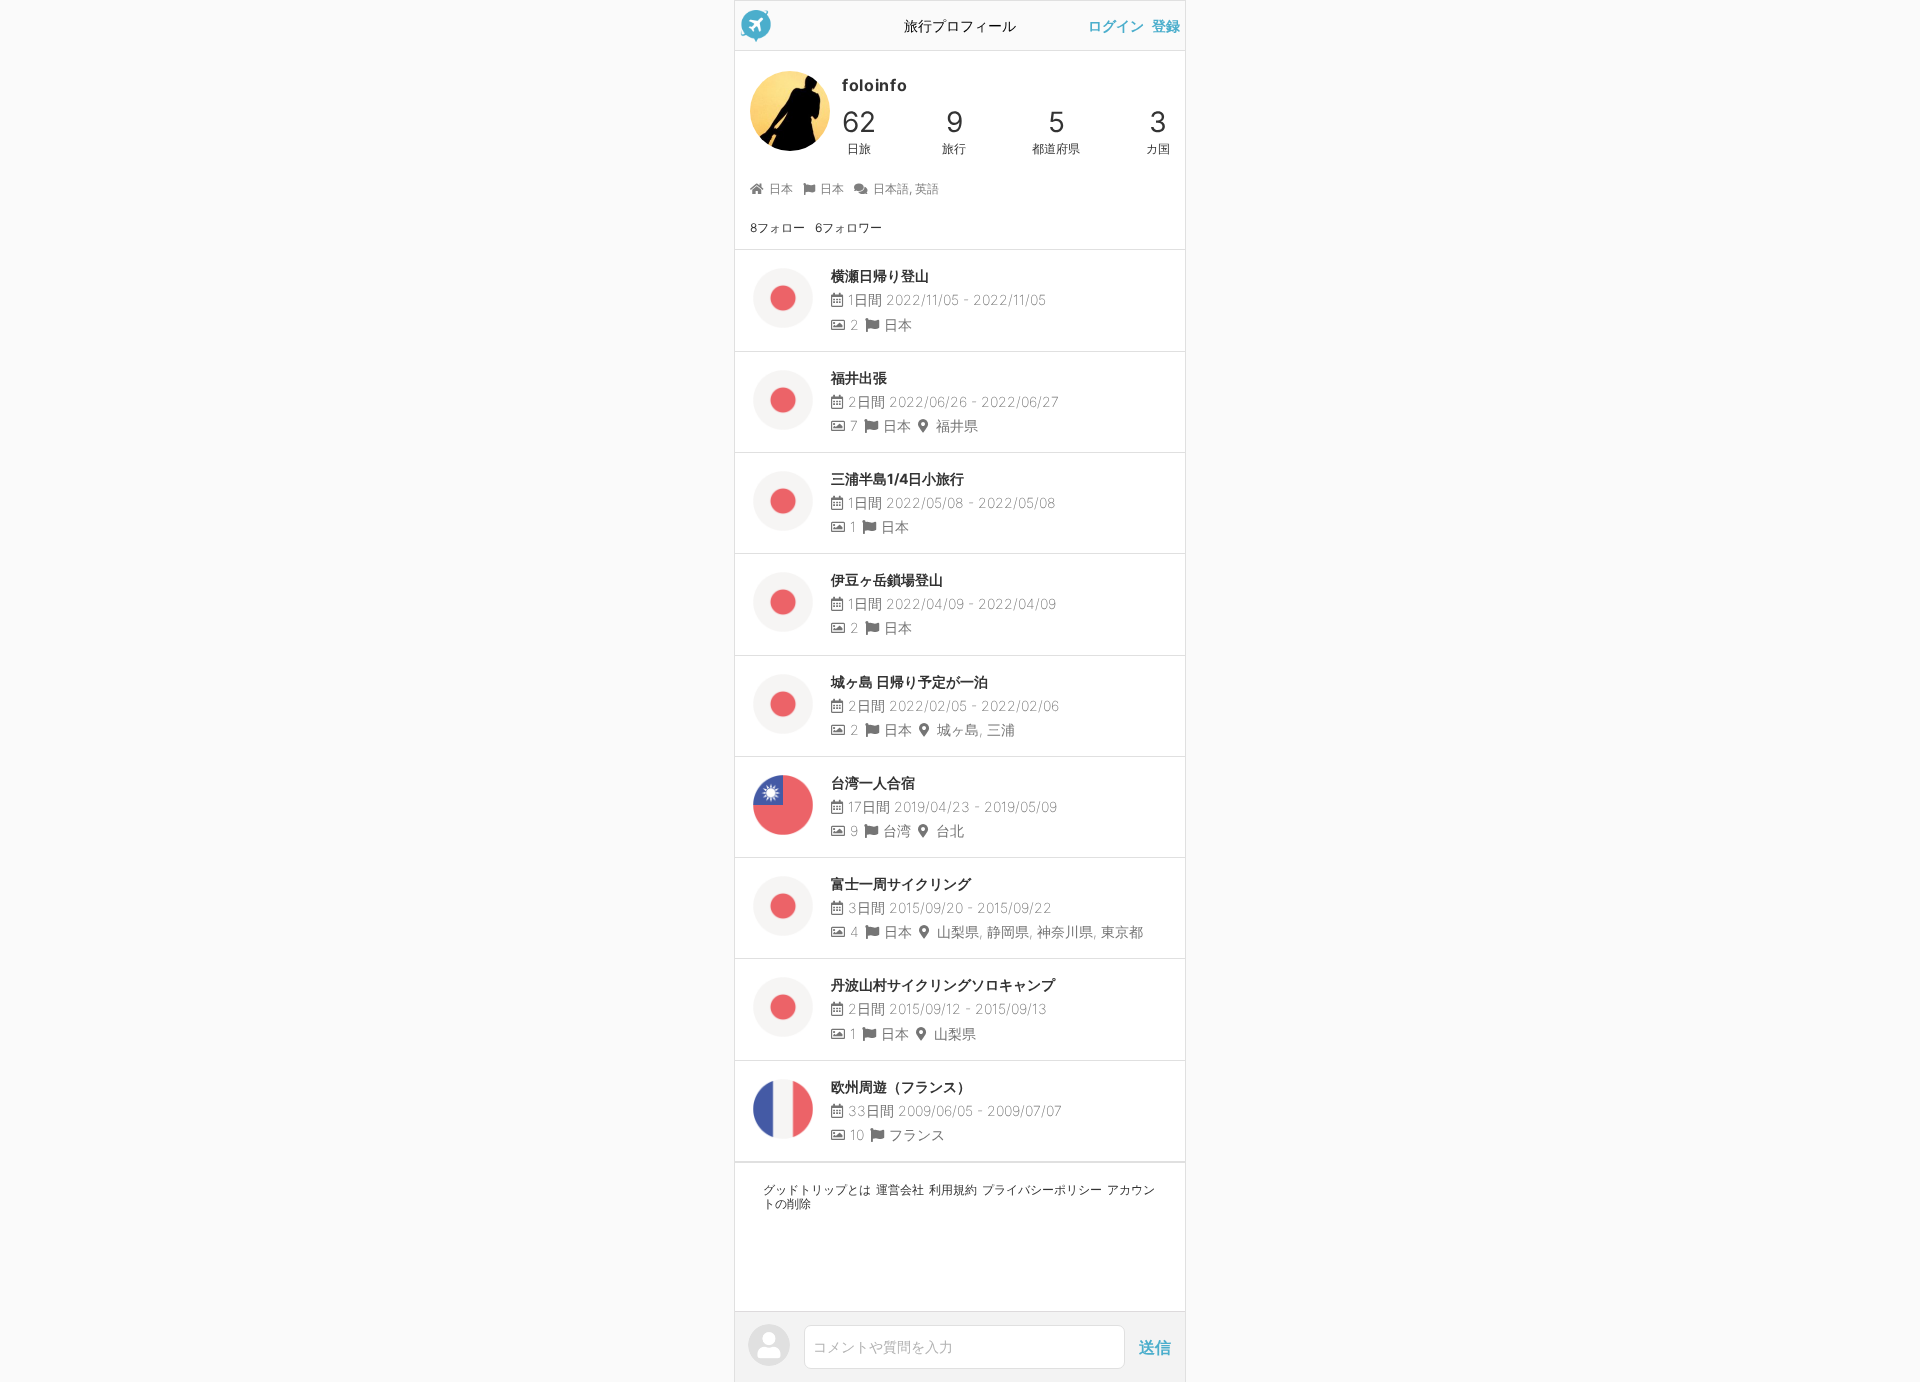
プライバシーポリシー (1042, 1189)
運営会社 (900, 1189)
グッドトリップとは (817, 1189)
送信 (1155, 1347)
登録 (1166, 26)
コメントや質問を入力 (883, 1346)
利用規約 (953, 1189)
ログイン (1116, 26)
